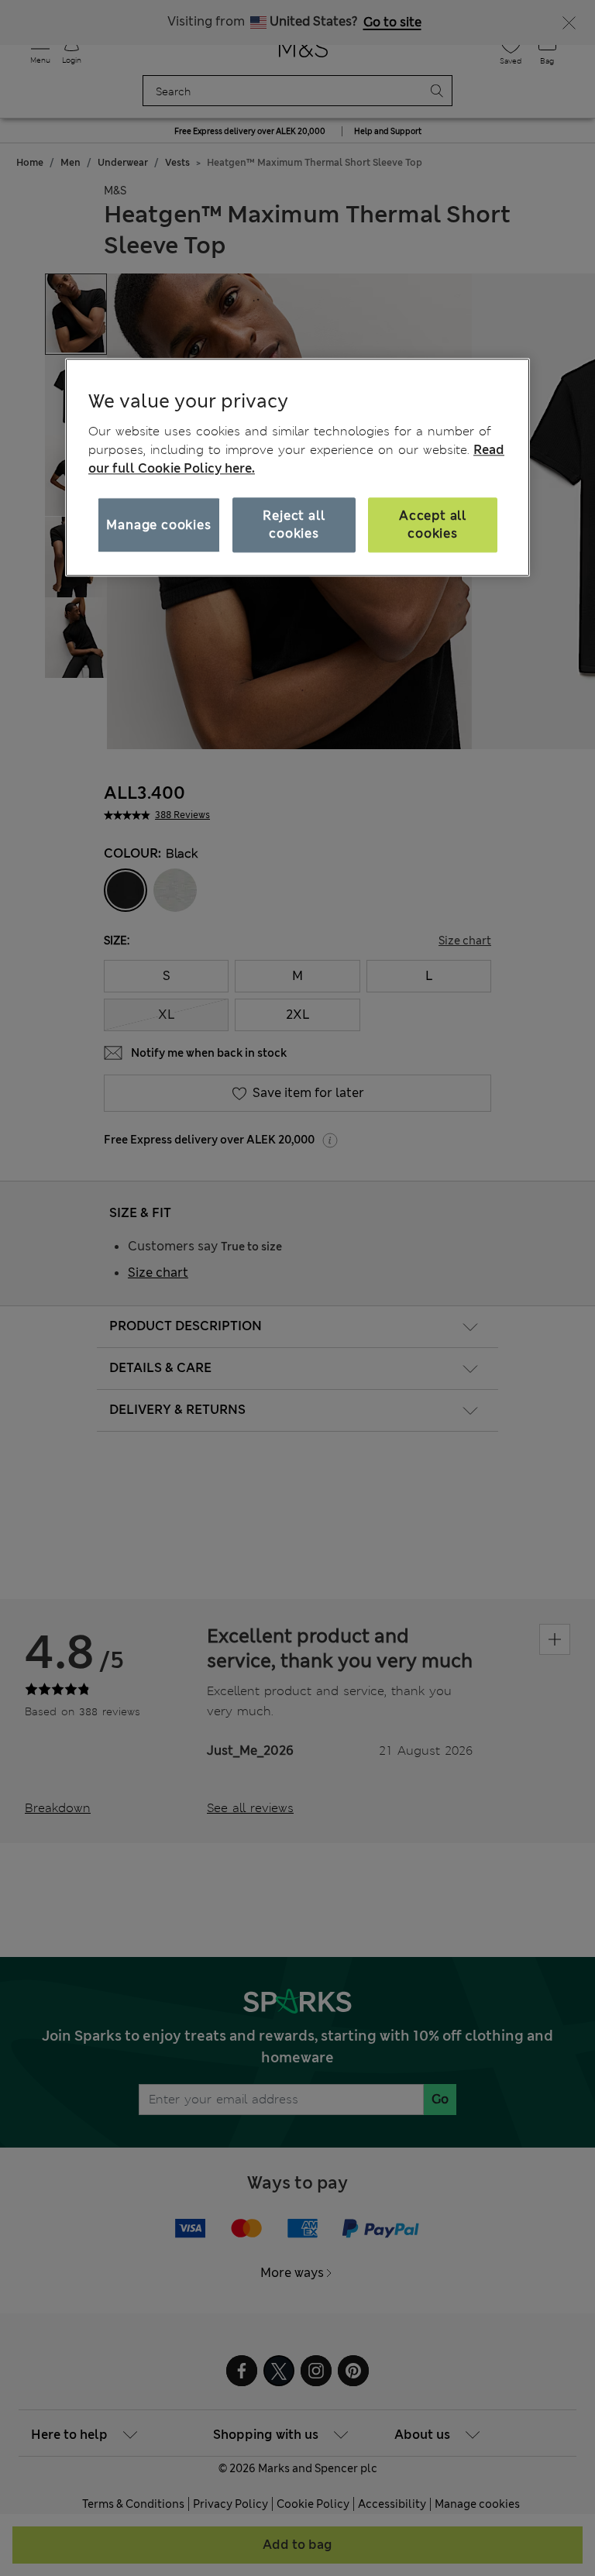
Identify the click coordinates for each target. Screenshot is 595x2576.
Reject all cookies (294, 525)
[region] (297, 467)
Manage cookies (158, 525)
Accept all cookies (433, 525)
